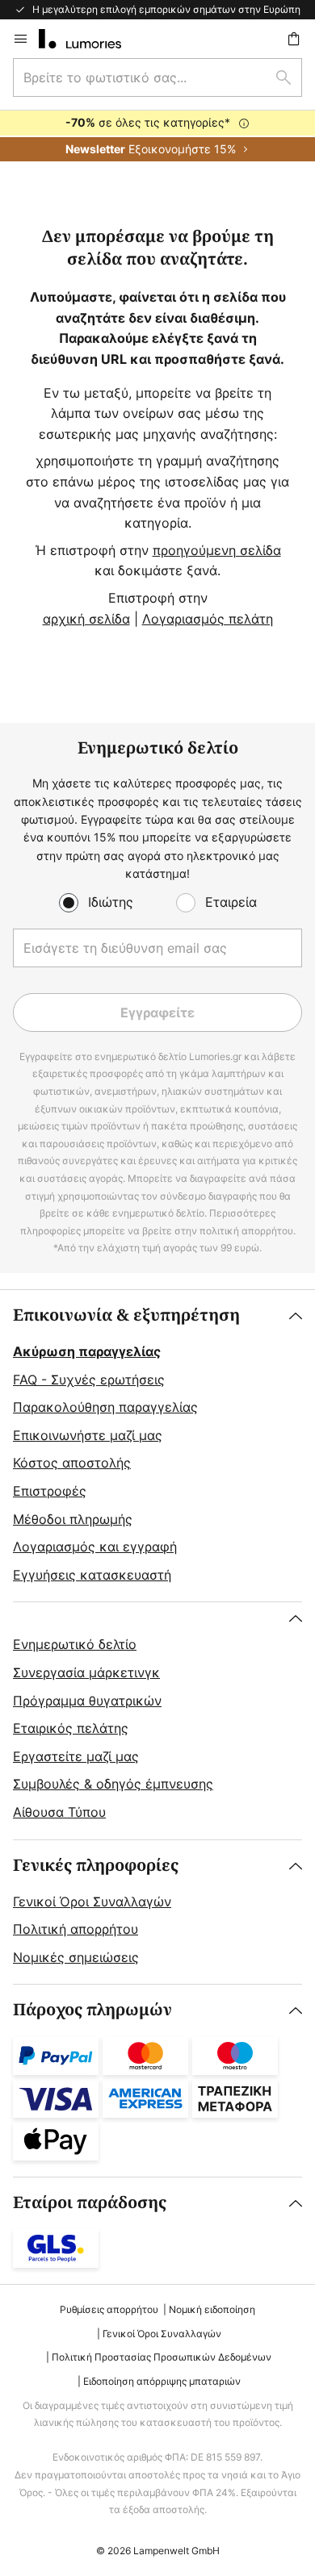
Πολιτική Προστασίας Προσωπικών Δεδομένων (162, 2357)
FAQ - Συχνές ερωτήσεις (89, 1380)
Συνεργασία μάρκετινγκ (86, 1672)
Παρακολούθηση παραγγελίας (105, 1407)
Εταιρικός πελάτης (71, 1728)
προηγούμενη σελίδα (217, 550)
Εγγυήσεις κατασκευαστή (92, 1575)
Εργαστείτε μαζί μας (76, 1756)
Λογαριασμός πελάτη (208, 619)
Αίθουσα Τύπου (59, 1812)
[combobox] (157, 77)
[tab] (157, 1446)
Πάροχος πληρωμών (92, 2010)
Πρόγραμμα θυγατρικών (87, 1701)
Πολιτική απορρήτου (76, 1929)
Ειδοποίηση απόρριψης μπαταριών (162, 2381)
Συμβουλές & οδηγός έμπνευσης (113, 1784)
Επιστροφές (50, 1491)
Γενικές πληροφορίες (96, 1866)
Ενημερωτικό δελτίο (75, 1644)
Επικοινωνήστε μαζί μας (88, 1435)
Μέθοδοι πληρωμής (73, 1519)
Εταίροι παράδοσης (90, 2203)
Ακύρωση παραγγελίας (87, 1351)
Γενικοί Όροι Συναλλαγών (92, 1902)
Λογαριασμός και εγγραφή (95, 1547)
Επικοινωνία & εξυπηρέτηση (126, 1315)
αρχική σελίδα (86, 619)
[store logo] (90, 39)
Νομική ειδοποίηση (212, 2309)
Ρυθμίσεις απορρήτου (109, 2309)
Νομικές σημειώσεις (76, 1957)
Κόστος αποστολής (72, 1463)
